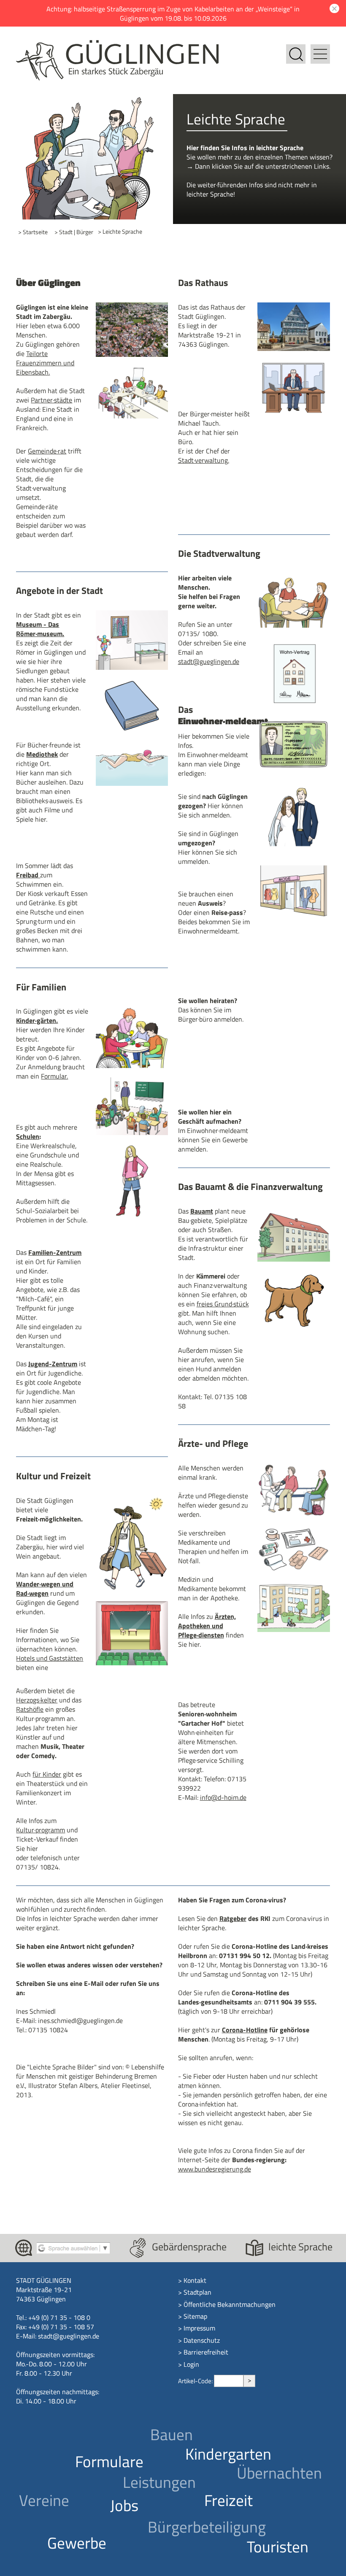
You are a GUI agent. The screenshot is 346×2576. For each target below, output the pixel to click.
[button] (320, 49)
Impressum (199, 2328)
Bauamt (202, 1211)
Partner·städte (51, 400)
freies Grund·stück (223, 1304)
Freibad (28, 875)
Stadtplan (197, 2292)
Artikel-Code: (196, 2381)
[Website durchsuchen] (296, 49)
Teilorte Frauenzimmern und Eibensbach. (45, 363)
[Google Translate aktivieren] (73, 2247)
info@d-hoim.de (223, 1797)
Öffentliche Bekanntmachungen (230, 2304)
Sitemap (195, 2316)
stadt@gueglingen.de (209, 661)
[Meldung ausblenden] (333, 8)
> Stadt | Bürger (74, 232)
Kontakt (195, 2280)
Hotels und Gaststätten (50, 1658)
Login (191, 2364)
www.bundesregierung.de (215, 2169)
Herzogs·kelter (37, 1700)
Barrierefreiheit (206, 2352)
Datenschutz (202, 2340)
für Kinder (47, 1774)
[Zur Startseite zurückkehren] (117, 45)
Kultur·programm (41, 1830)
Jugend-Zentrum (53, 1364)
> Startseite (33, 232)
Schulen (28, 1136)
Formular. (54, 1076)
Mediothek (42, 754)
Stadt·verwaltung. (204, 460)
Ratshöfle (30, 1709)
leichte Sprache (300, 2247)
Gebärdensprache (189, 2247)
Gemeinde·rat (47, 451)
